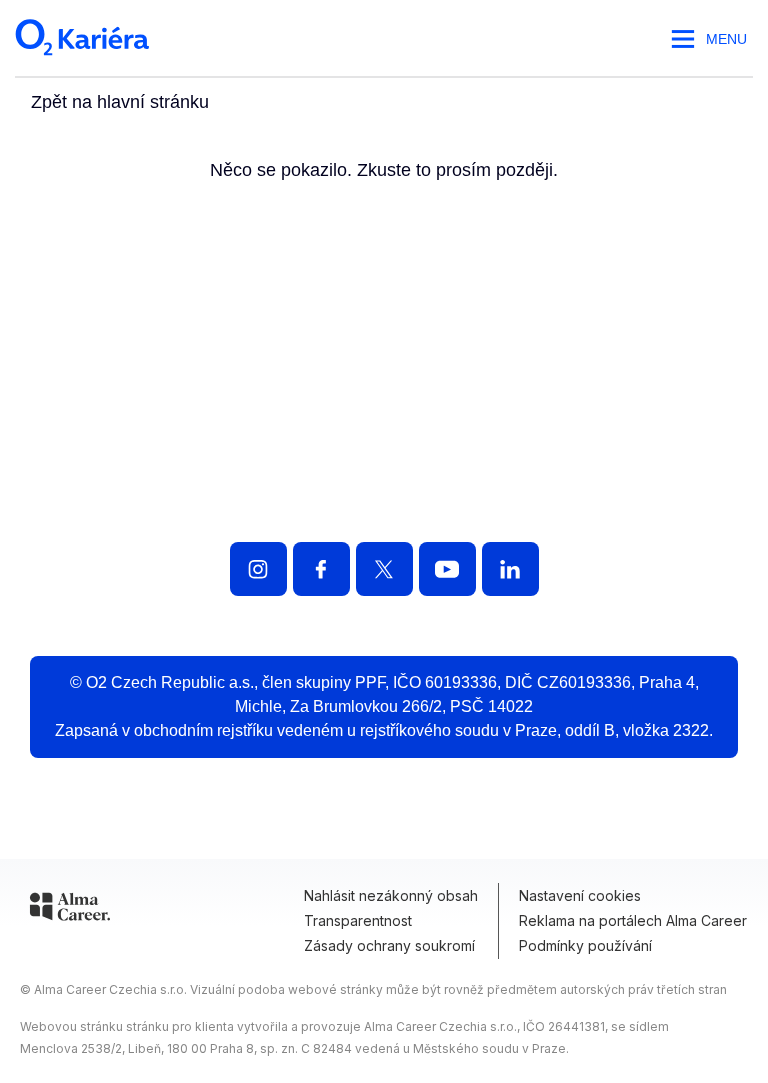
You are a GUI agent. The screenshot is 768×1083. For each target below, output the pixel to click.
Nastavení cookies (580, 895)
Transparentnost (358, 920)
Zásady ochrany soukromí (389, 945)
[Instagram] (258, 569)
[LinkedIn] (510, 569)
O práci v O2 (283, 486)
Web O (686, 486)
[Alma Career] (70, 910)
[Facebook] (321, 569)
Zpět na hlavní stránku (120, 102)
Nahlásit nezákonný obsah (391, 895)
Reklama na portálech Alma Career (633, 920)
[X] (384, 569)
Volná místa (101, 486)
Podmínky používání (585, 945)
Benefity (447, 486)
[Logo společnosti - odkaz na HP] (84, 62)
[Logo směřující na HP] (384, 425)
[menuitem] (101, 487)
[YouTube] (447, 569)
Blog (565, 486)
